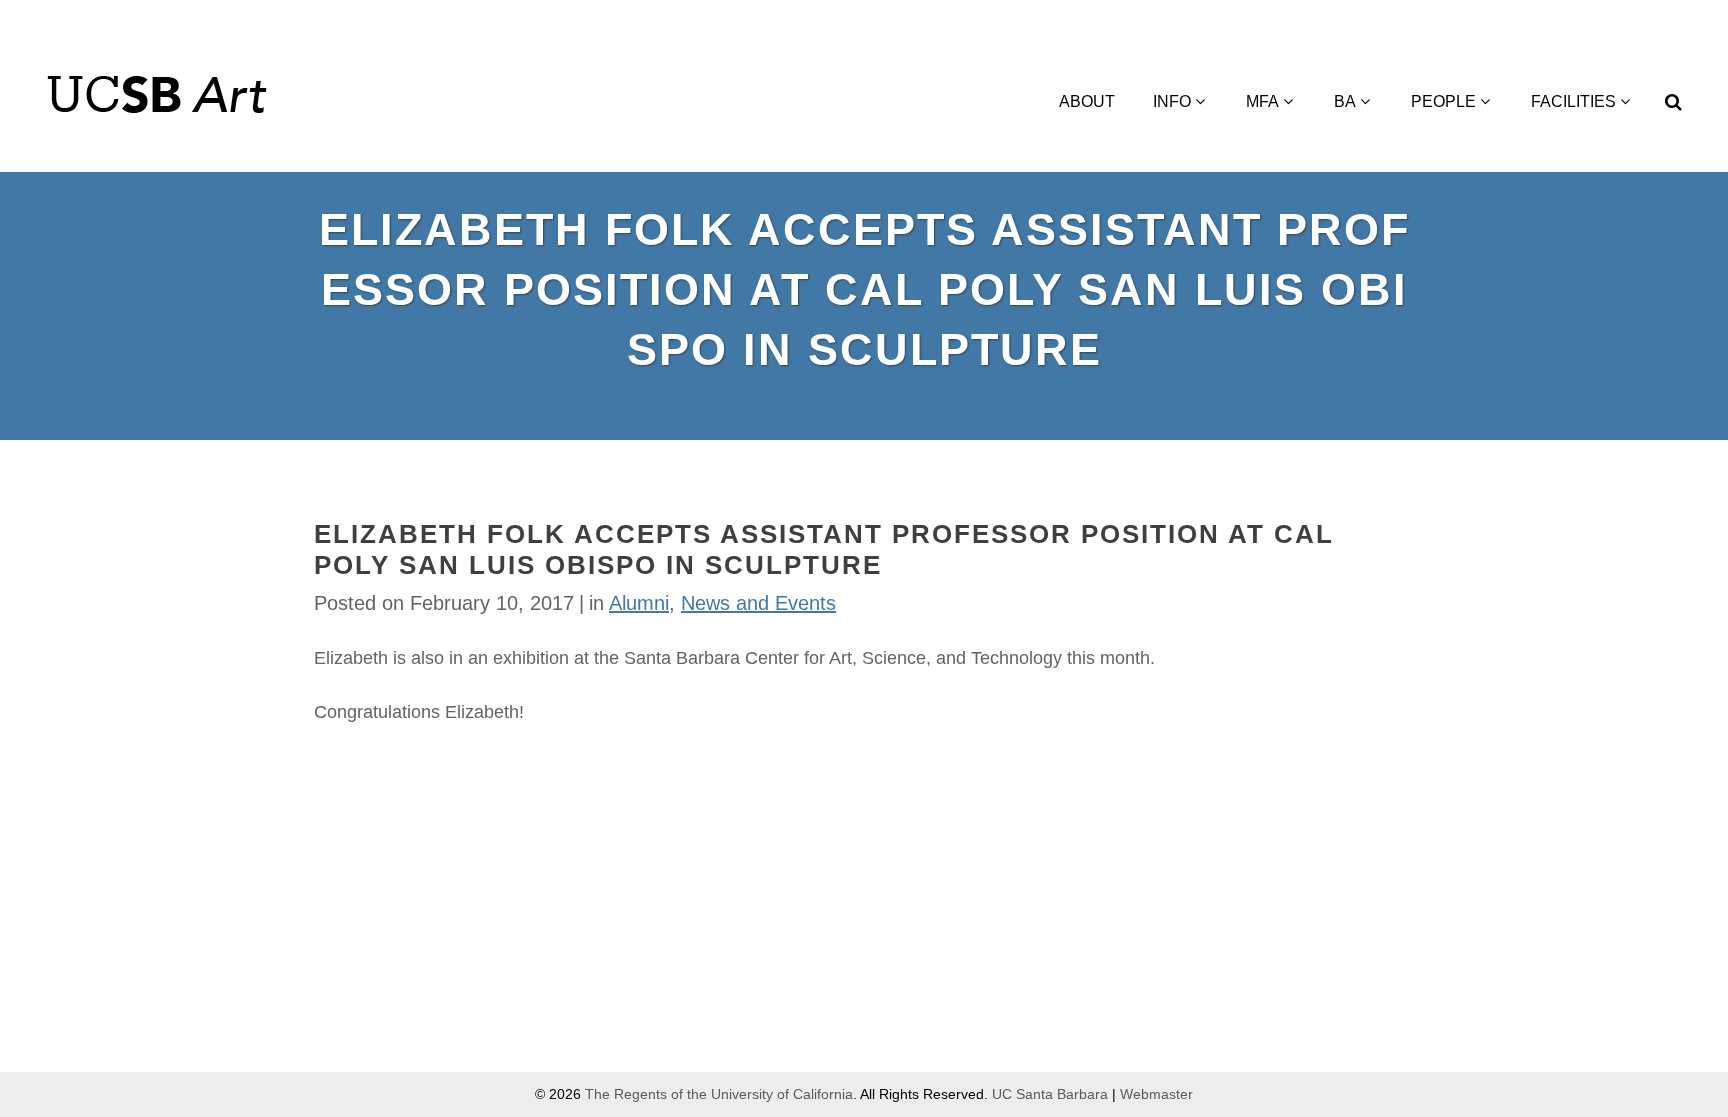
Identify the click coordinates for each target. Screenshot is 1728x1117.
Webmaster (1156, 1094)
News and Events (758, 603)
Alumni (639, 603)
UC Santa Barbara (1050, 1094)
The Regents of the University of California (719, 1094)
